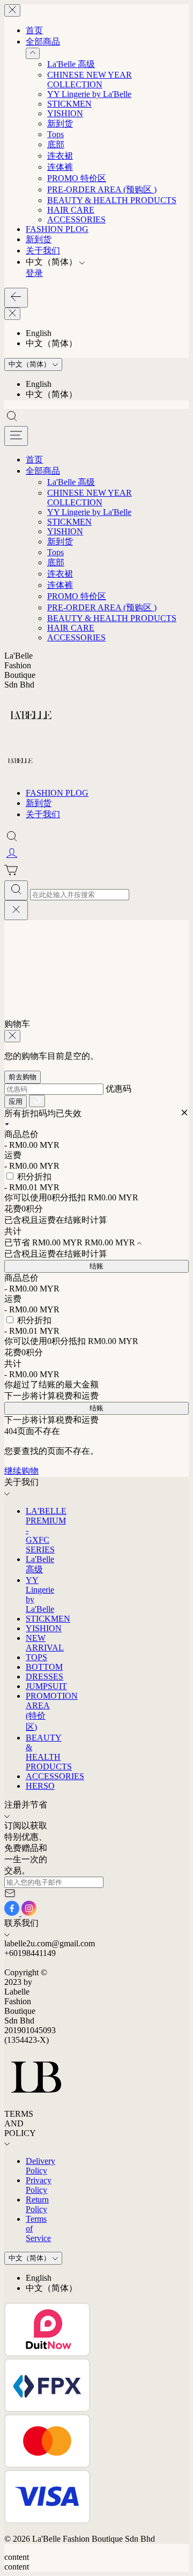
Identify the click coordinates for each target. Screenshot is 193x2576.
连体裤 (60, 167)
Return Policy (37, 2204)
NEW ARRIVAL (45, 1643)
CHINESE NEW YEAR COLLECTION (90, 80)
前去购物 (23, 1077)
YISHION (65, 113)
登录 (34, 273)
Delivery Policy (40, 2166)
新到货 (60, 124)
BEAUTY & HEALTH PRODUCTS (112, 200)
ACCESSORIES (76, 219)
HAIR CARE (71, 210)
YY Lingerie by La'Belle (89, 94)
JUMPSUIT (46, 1686)
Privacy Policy (39, 2185)
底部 (56, 144)
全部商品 (43, 42)
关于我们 (43, 251)
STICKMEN (69, 104)
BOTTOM (44, 1667)
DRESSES (44, 1677)
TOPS (36, 1657)
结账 (96, 1266)
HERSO (40, 1786)
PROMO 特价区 (77, 178)
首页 (34, 30)
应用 (16, 1102)
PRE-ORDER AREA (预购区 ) (102, 189)
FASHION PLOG (57, 229)
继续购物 (21, 1471)
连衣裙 (60, 156)
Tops (55, 134)
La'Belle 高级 (71, 64)
